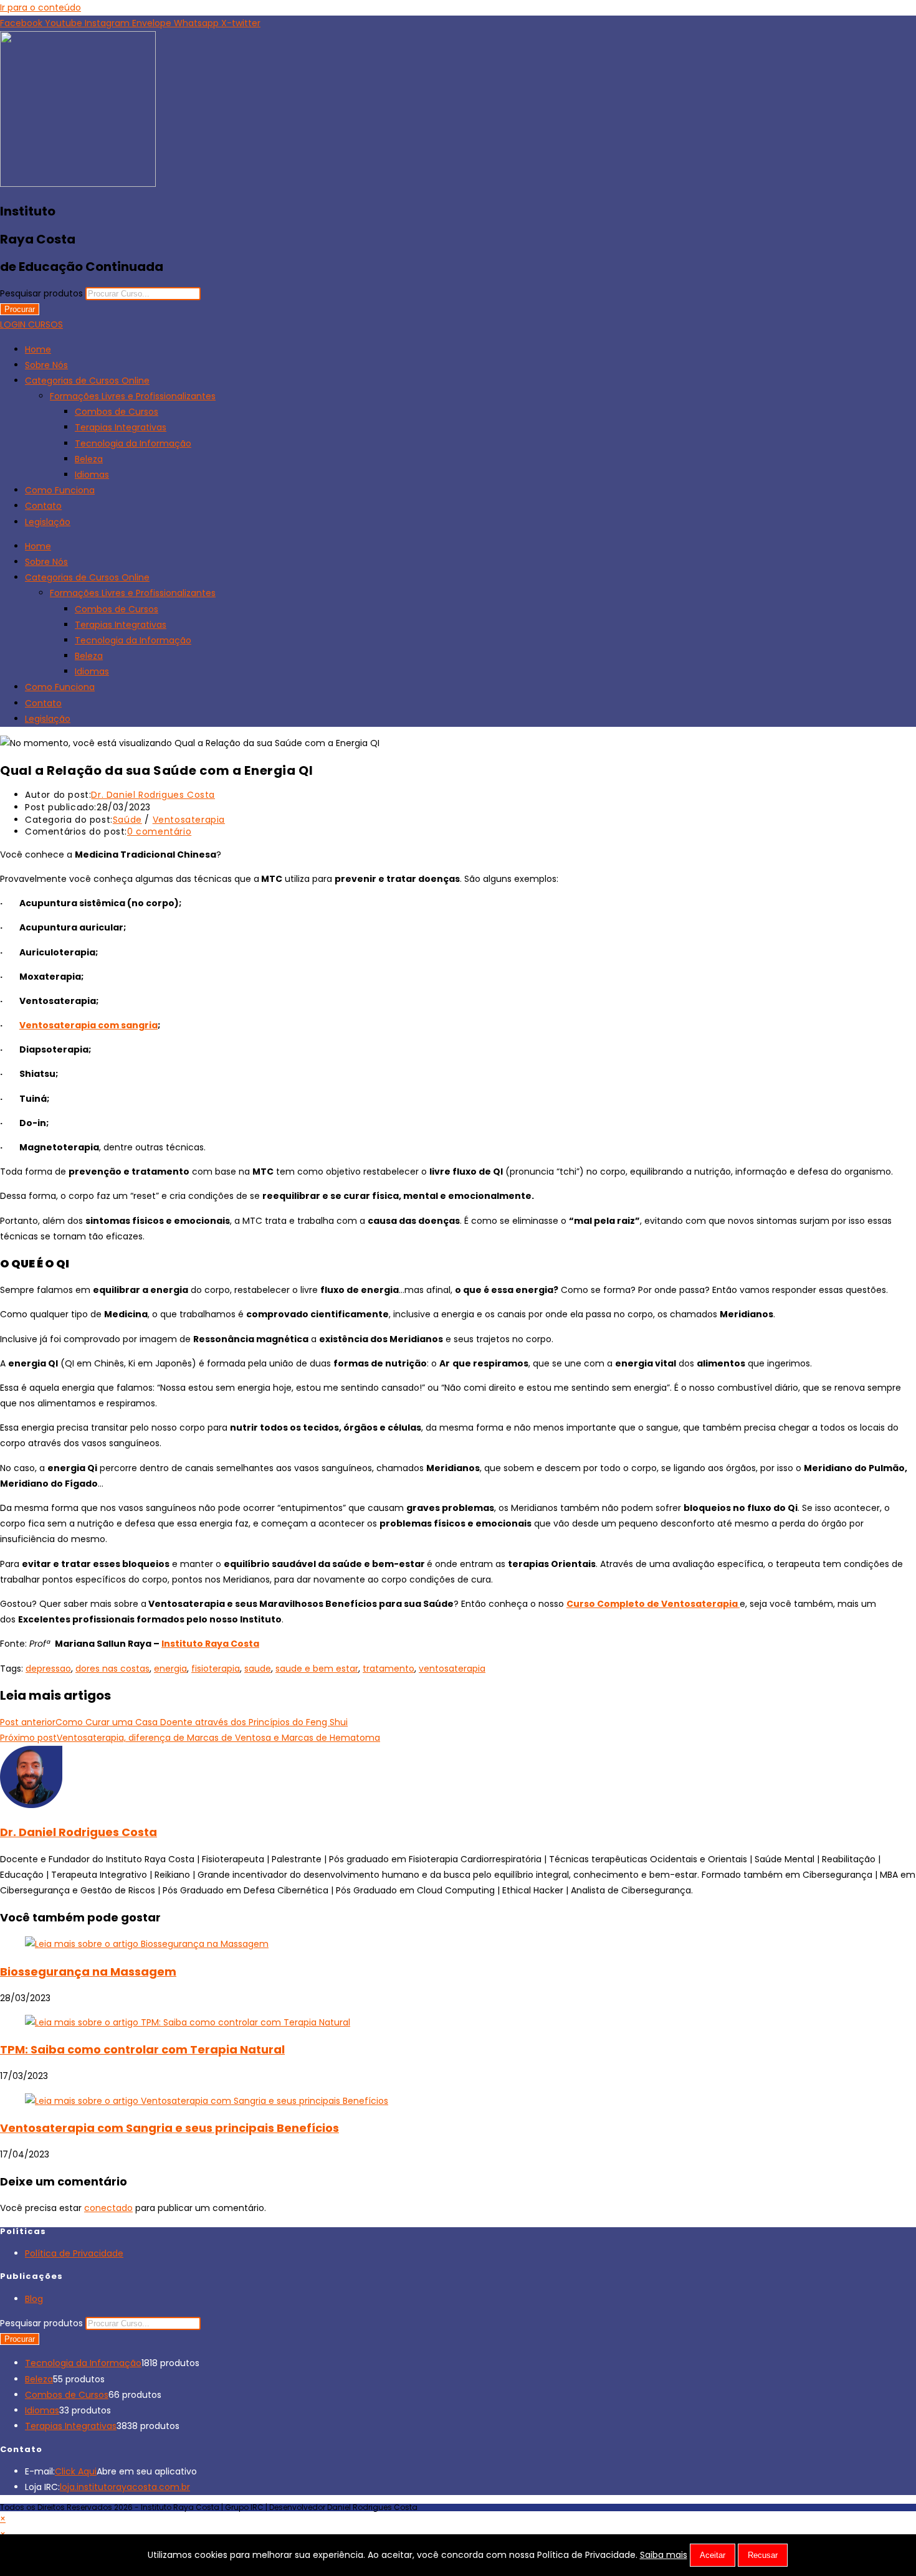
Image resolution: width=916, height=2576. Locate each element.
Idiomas (92, 475)
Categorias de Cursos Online (87, 381)
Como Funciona (60, 490)
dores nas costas (112, 1669)
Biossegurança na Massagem (88, 1972)
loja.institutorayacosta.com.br (125, 2487)
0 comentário (159, 831)
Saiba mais (664, 2555)
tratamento (389, 1669)
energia (170, 1669)
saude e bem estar (317, 1669)
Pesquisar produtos (43, 293)
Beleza (89, 459)
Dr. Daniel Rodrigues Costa (153, 795)
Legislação (48, 522)
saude (258, 1669)
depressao (48, 1669)
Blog (34, 2299)
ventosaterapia (452, 1669)
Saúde (127, 820)
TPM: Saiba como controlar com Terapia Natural (142, 2049)
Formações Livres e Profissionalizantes (133, 396)
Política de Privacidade (74, 2253)
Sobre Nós (46, 365)
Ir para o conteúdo (41, 7)
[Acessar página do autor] (31, 1805)
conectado (108, 2208)
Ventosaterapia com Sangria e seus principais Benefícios (169, 2128)
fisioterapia (216, 1669)
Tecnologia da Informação (133, 443)
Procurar (20, 309)
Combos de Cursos (117, 412)
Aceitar (713, 2555)
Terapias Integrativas (121, 427)
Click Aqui (76, 2471)
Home (38, 349)
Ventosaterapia (189, 820)
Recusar (763, 2555)
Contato (43, 506)
